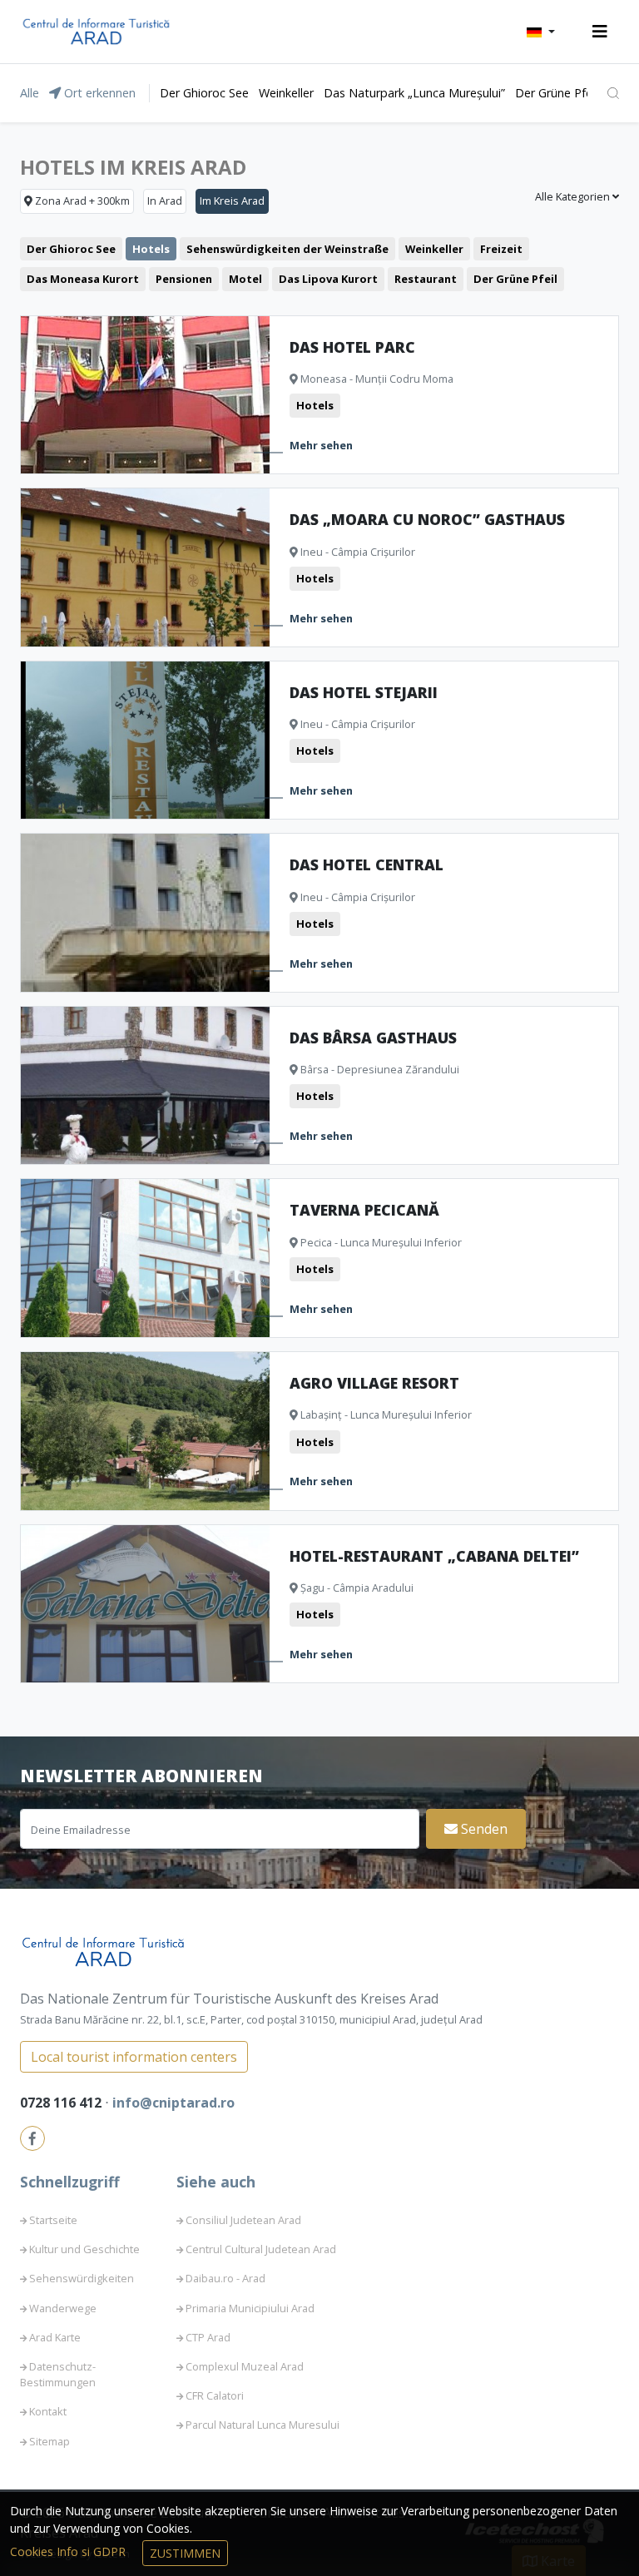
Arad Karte (55, 2337)
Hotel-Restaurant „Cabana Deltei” (434, 1556)
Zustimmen (185, 2553)
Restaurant (426, 279)
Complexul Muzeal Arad (245, 2366)
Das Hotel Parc (352, 347)
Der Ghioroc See (204, 93)
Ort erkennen (98, 93)
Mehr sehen (321, 445)
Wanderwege (63, 2308)
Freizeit (501, 249)
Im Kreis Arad (232, 201)
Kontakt (48, 2411)
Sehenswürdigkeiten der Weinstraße (287, 249)
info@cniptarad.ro (173, 2103)
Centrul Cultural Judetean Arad (261, 2249)
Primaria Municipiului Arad (250, 2308)
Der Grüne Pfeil (556, 93)
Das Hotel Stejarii (364, 692)
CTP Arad (208, 2337)
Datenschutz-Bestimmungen (58, 2374)
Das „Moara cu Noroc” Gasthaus (427, 519)
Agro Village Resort (374, 1383)
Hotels (151, 249)
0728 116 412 (62, 2103)
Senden (483, 1829)
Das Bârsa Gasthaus (373, 1038)
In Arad (165, 201)
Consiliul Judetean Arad (243, 2220)
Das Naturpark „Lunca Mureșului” (414, 93)
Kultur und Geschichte (84, 2249)
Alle (30, 93)
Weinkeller (286, 93)
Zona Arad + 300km (81, 201)
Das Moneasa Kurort (83, 279)
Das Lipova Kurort (328, 279)
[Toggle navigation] (600, 32)
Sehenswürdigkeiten (82, 2278)
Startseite (53, 2220)
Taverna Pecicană (364, 1210)
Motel (245, 279)
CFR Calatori (215, 2395)
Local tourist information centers (134, 2057)
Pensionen (184, 279)
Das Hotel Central (367, 864)
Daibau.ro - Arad (225, 2278)
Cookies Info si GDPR (69, 2551)
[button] (541, 32)
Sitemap (50, 2441)
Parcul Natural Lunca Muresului (263, 2425)
